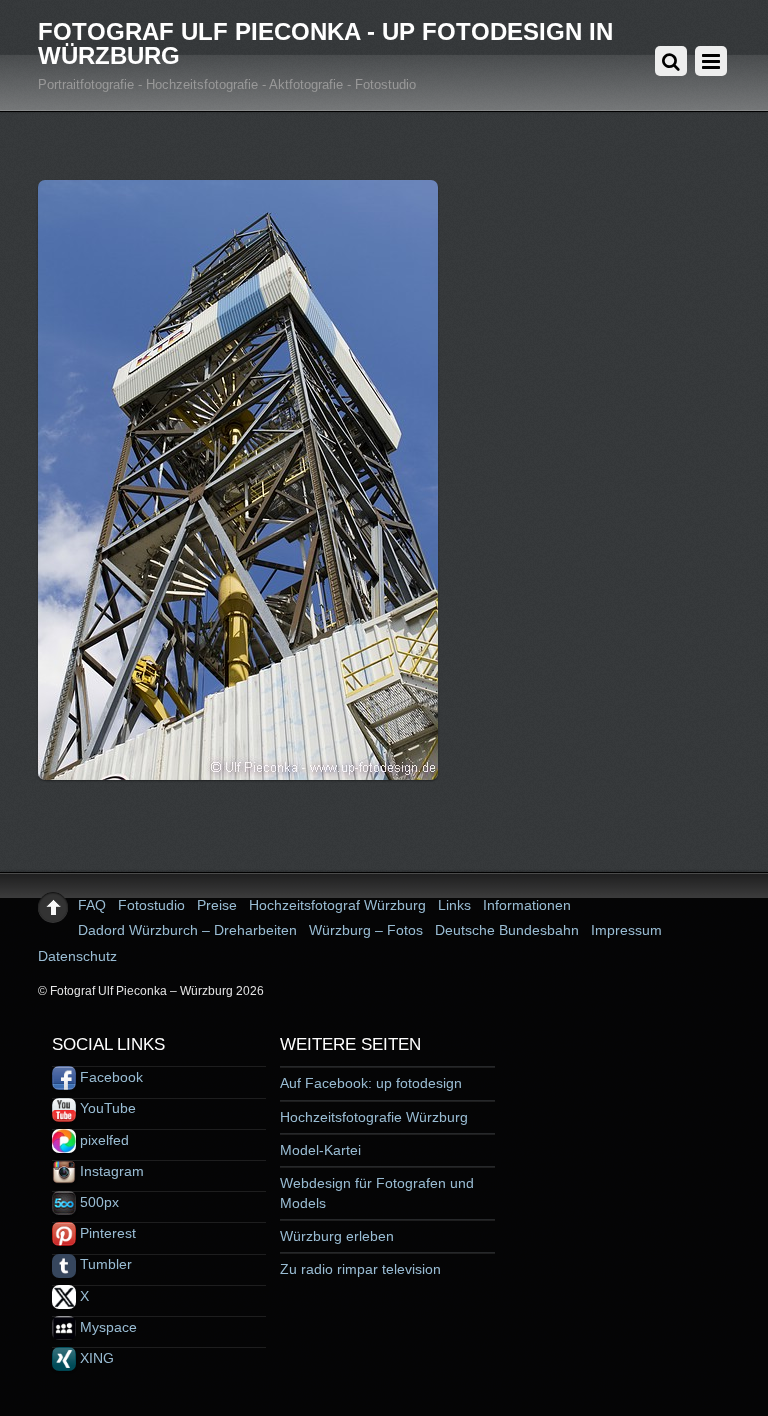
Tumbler (104, 1264)
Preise (217, 905)
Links (454, 905)
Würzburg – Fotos (366, 930)
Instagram (110, 1171)
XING (95, 1358)
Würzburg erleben (337, 1236)
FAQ (92, 905)
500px (97, 1202)
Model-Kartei (320, 1150)
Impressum (626, 930)
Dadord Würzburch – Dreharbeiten (187, 930)
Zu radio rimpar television (360, 1269)
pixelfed (102, 1140)
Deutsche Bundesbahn (507, 930)
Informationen (527, 905)
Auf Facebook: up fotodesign (371, 1083)
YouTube (106, 1108)
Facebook (109, 1077)
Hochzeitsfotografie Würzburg (374, 1117)
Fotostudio (151, 905)
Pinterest (106, 1233)
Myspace (106, 1327)
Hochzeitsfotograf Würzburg (337, 905)
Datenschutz (77, 956)
